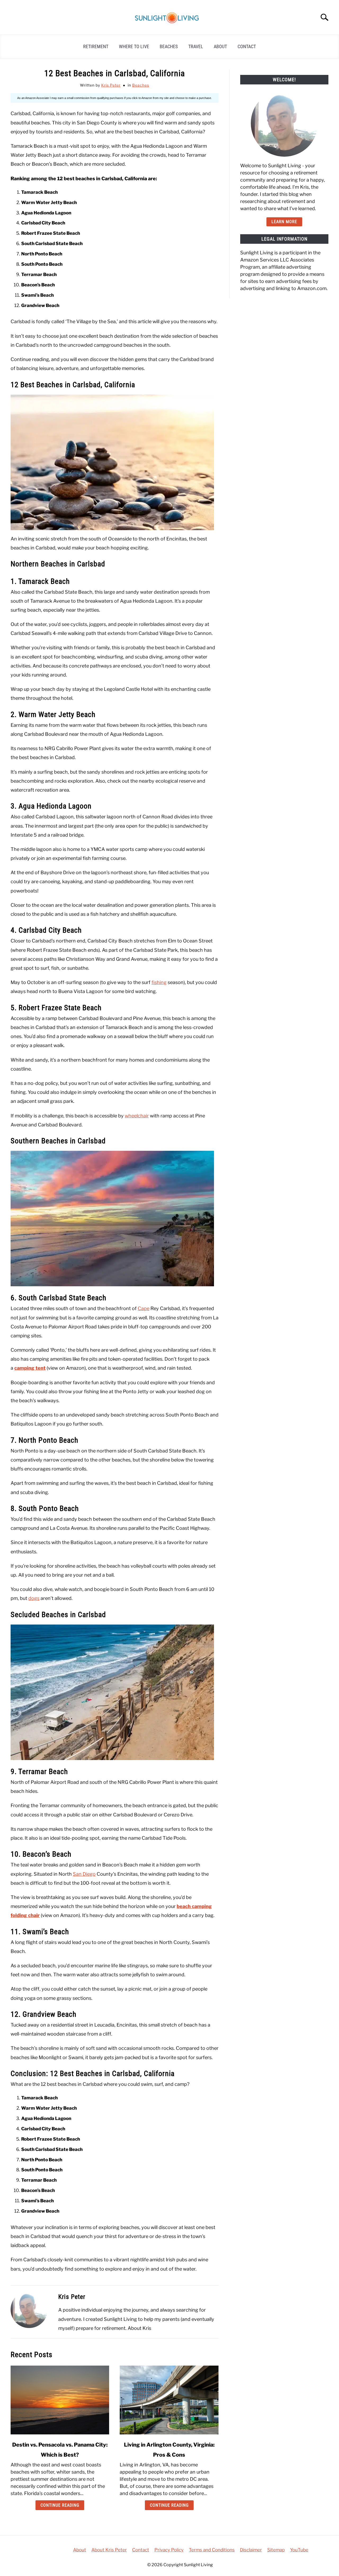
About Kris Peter (109, 2550)
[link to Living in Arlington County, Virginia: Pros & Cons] (169, 2400)
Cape (144, 1308)
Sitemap (276, 2550)
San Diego (84, 1874)
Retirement (96, 46)
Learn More (284, 222)
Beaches (169, 46)
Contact (247, 46)
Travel (196, 46)
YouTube (299, 2550)
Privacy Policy (169, 2550)
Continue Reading (60, 2505)
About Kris (139, 2328)
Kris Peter (111, 85)
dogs (34, 1598)
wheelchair (137, 1116)
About (220, 46)
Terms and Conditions (212, 2550)
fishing (159, 982)
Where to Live (134, 46)
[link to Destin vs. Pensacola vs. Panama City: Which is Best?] (60, 2400)
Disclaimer (251, 2550)
